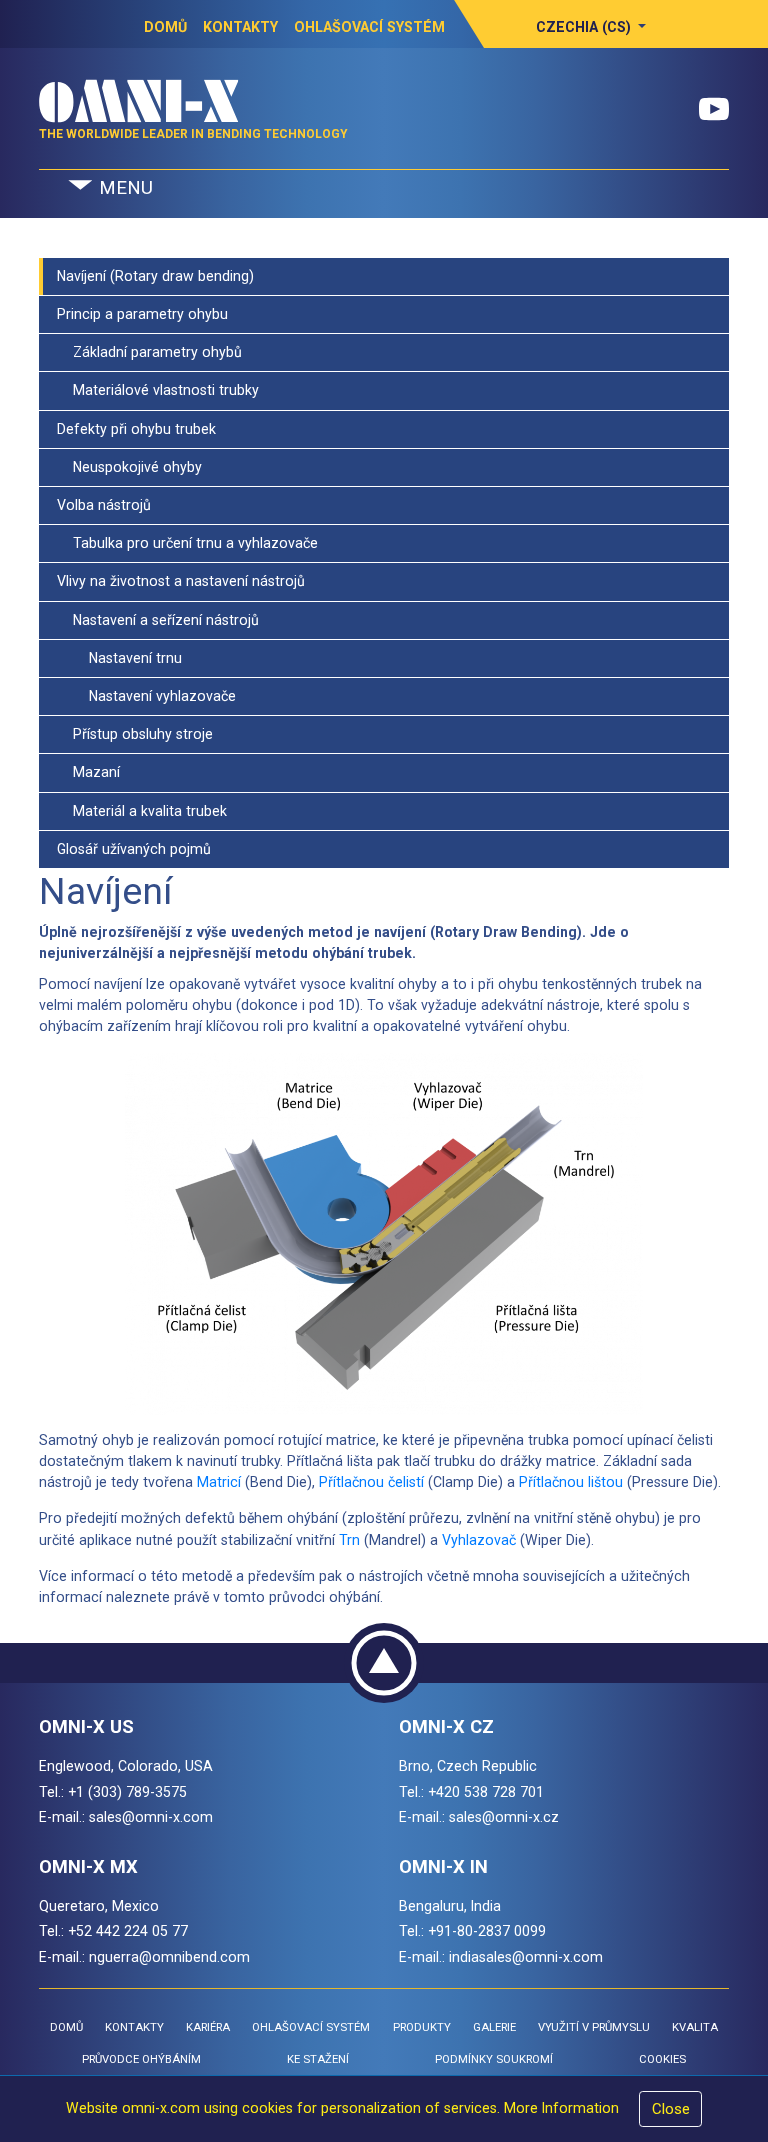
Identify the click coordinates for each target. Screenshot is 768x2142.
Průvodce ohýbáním (141, 2059)
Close (671, 2109)
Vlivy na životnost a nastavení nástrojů (181, 581)
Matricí (219, 1482)
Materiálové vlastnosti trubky (158, 390)
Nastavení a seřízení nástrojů (158, 620)
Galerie (494, 2027)
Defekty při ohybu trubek (136, 429)
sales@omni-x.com (151, 1817)
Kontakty (240, 27)
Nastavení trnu (119, 658)
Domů (165, 27)
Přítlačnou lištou (571, 1482)
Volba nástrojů (104, 505)
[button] (591, 27)
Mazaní (88, 772)
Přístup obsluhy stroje (135, 734)
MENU (123, 188)
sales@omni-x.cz (504, 1817)
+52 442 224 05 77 (128, 1931)
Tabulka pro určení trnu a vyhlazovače (187, 543)
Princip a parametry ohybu (142, 314)
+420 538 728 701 (486, 1792)
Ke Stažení (318, 2059)
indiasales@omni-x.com (526, 1957)
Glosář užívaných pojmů (134, 849)
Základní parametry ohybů (149, 352)
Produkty (422, 2027)
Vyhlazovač (479, 1540)
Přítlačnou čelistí (371, 1482)
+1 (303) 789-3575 (127, 1792)
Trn (349, 1540)
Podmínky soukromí (494, 2059)
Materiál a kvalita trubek (142, 811)
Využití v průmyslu (594, 2027)
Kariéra (208, 2027)
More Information (561, 2108)
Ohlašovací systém (369, 27)
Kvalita (695, 2027)
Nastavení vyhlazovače (146, 696)
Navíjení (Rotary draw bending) (155, 276)
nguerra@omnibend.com (169, 1957)
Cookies (662, 2059)
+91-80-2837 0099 (487, 1931)
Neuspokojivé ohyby (129, 467)
